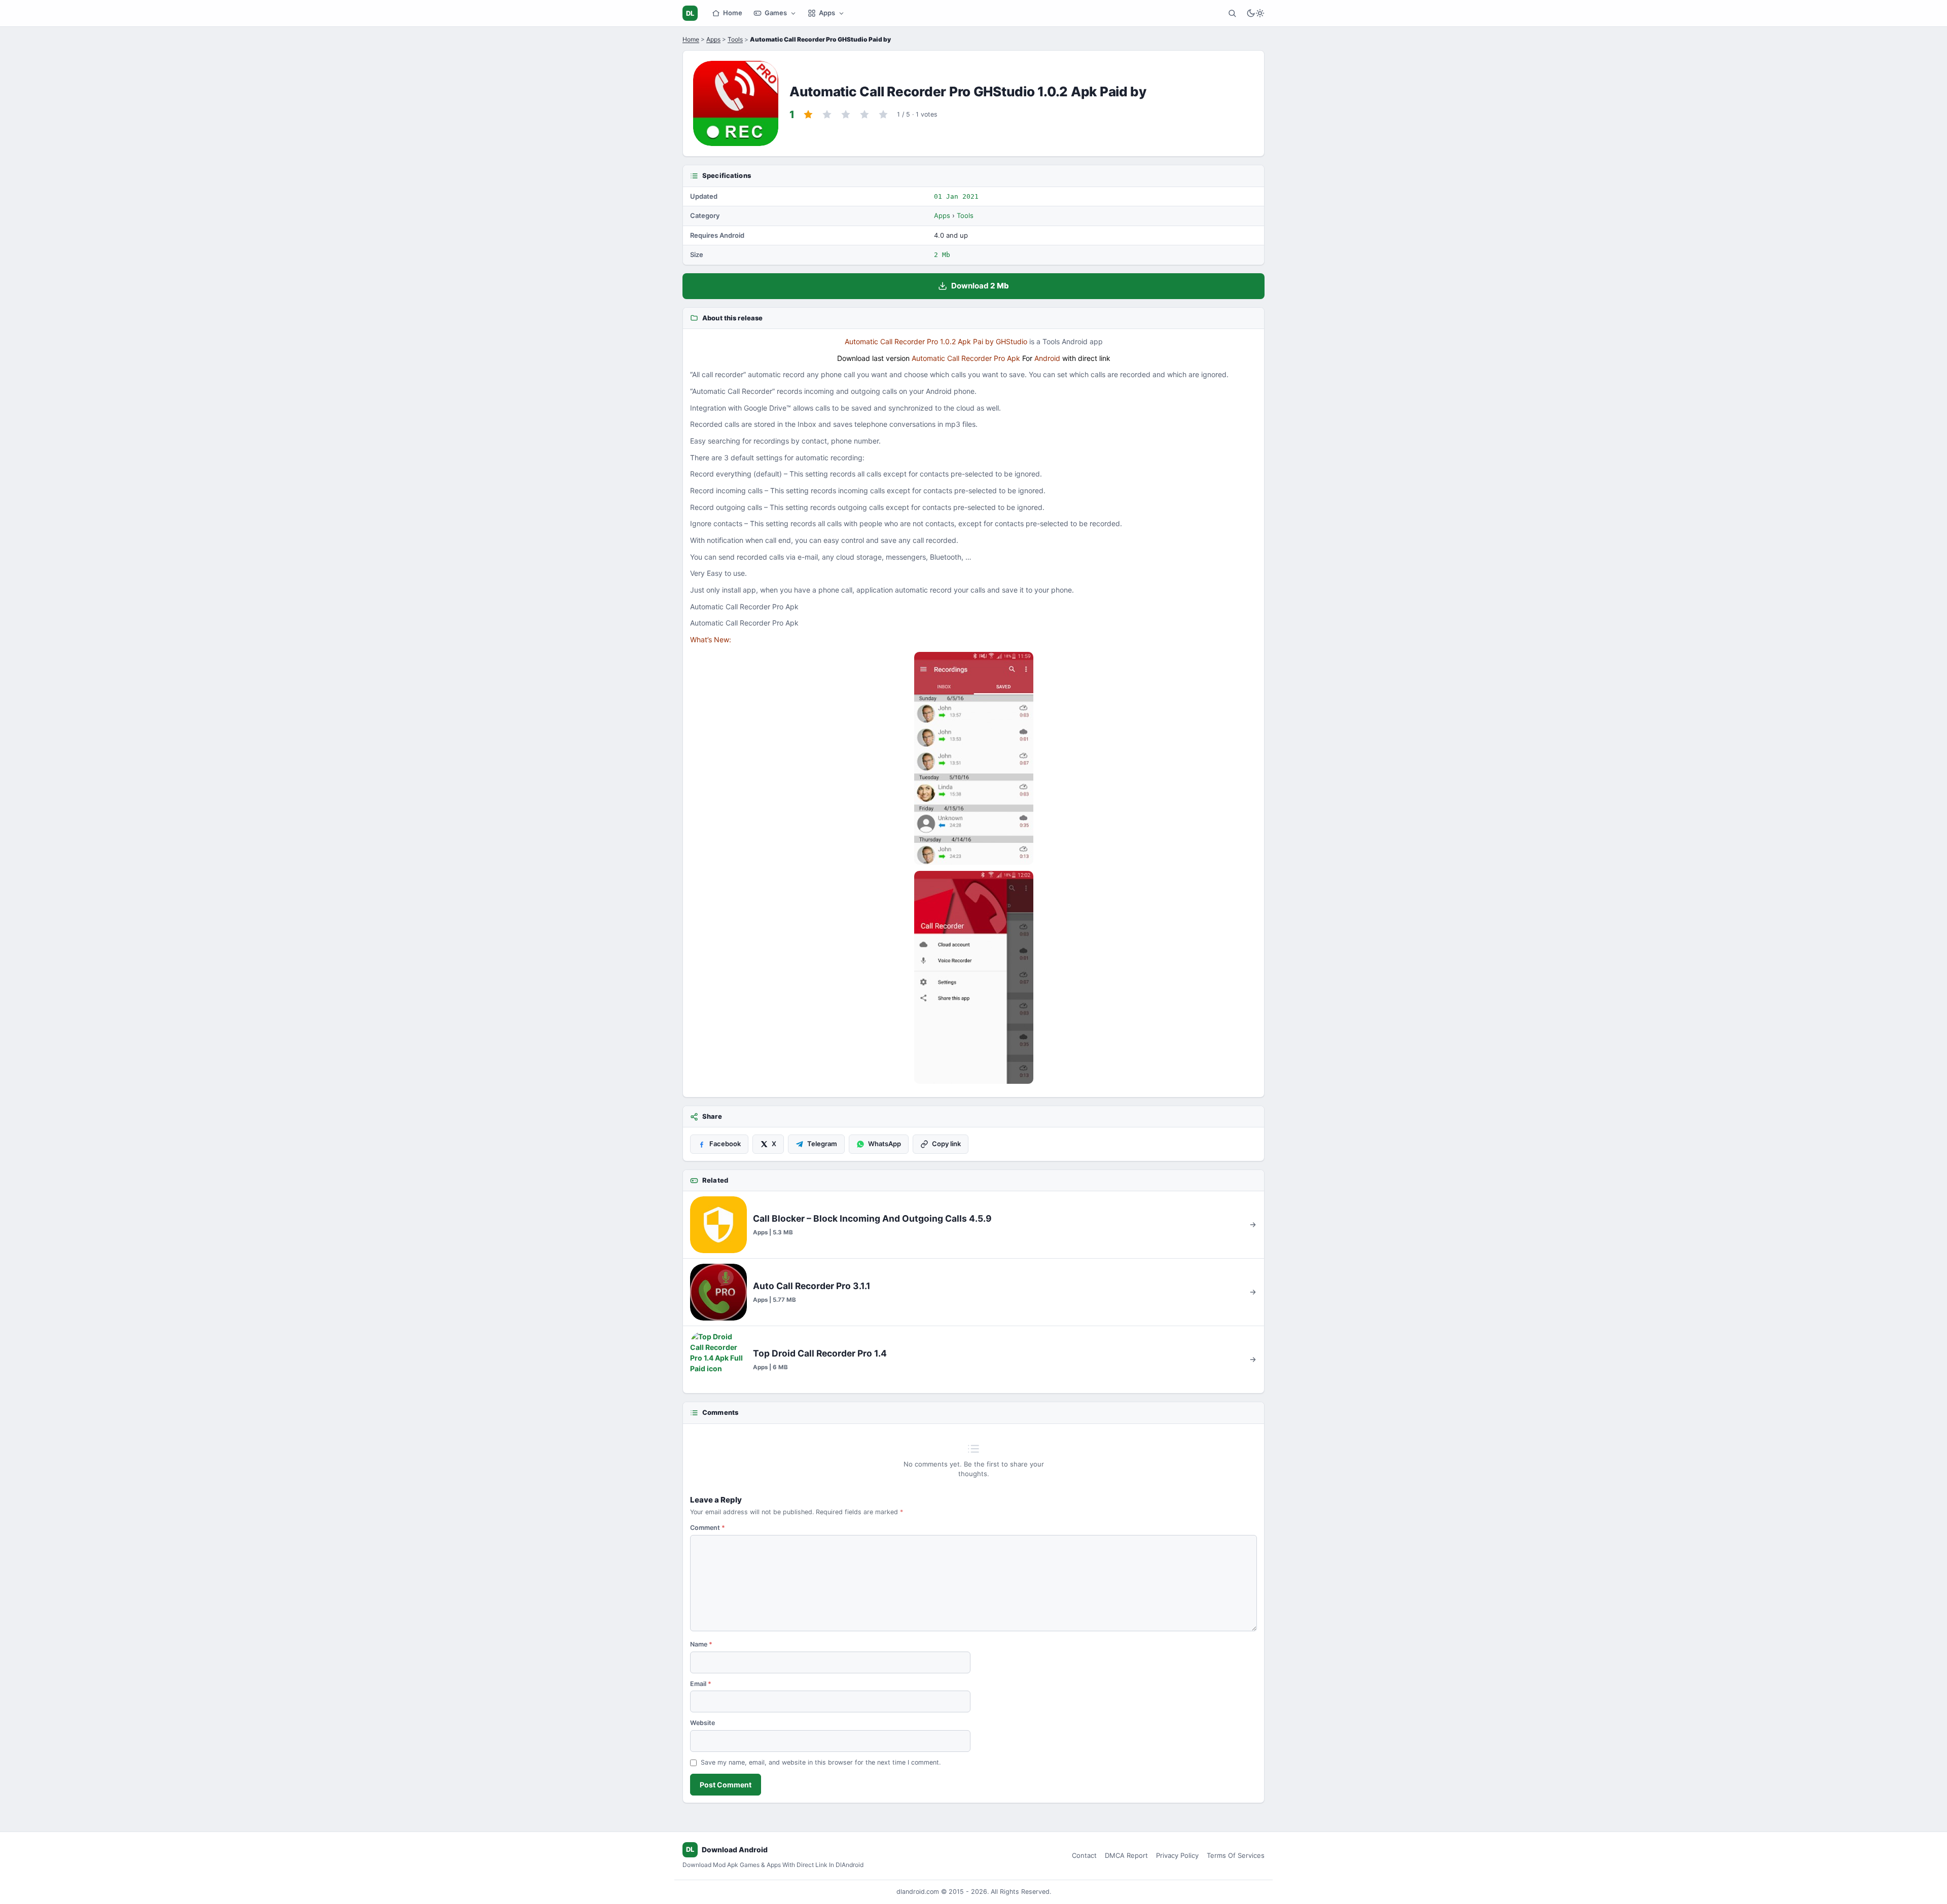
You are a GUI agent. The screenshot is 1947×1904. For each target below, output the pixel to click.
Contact (1084, 1855)
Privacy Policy (1177, 1855)
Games (776, 13)
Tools (735, 39)
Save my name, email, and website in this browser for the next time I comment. (821, 1762)
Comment (708, 1528)
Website (702, 1723)
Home (733, 13)
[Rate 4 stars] (864, 115)
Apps (827, 13)
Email (701, 1684)
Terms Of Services (1236, 1855)
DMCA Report (1126, 1855)
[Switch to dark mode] (1255, 13)
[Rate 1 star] (808, 115)
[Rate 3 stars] (846, 115)
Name (701, 1644)
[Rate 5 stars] (883, 115)
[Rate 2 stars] (827, 115)
